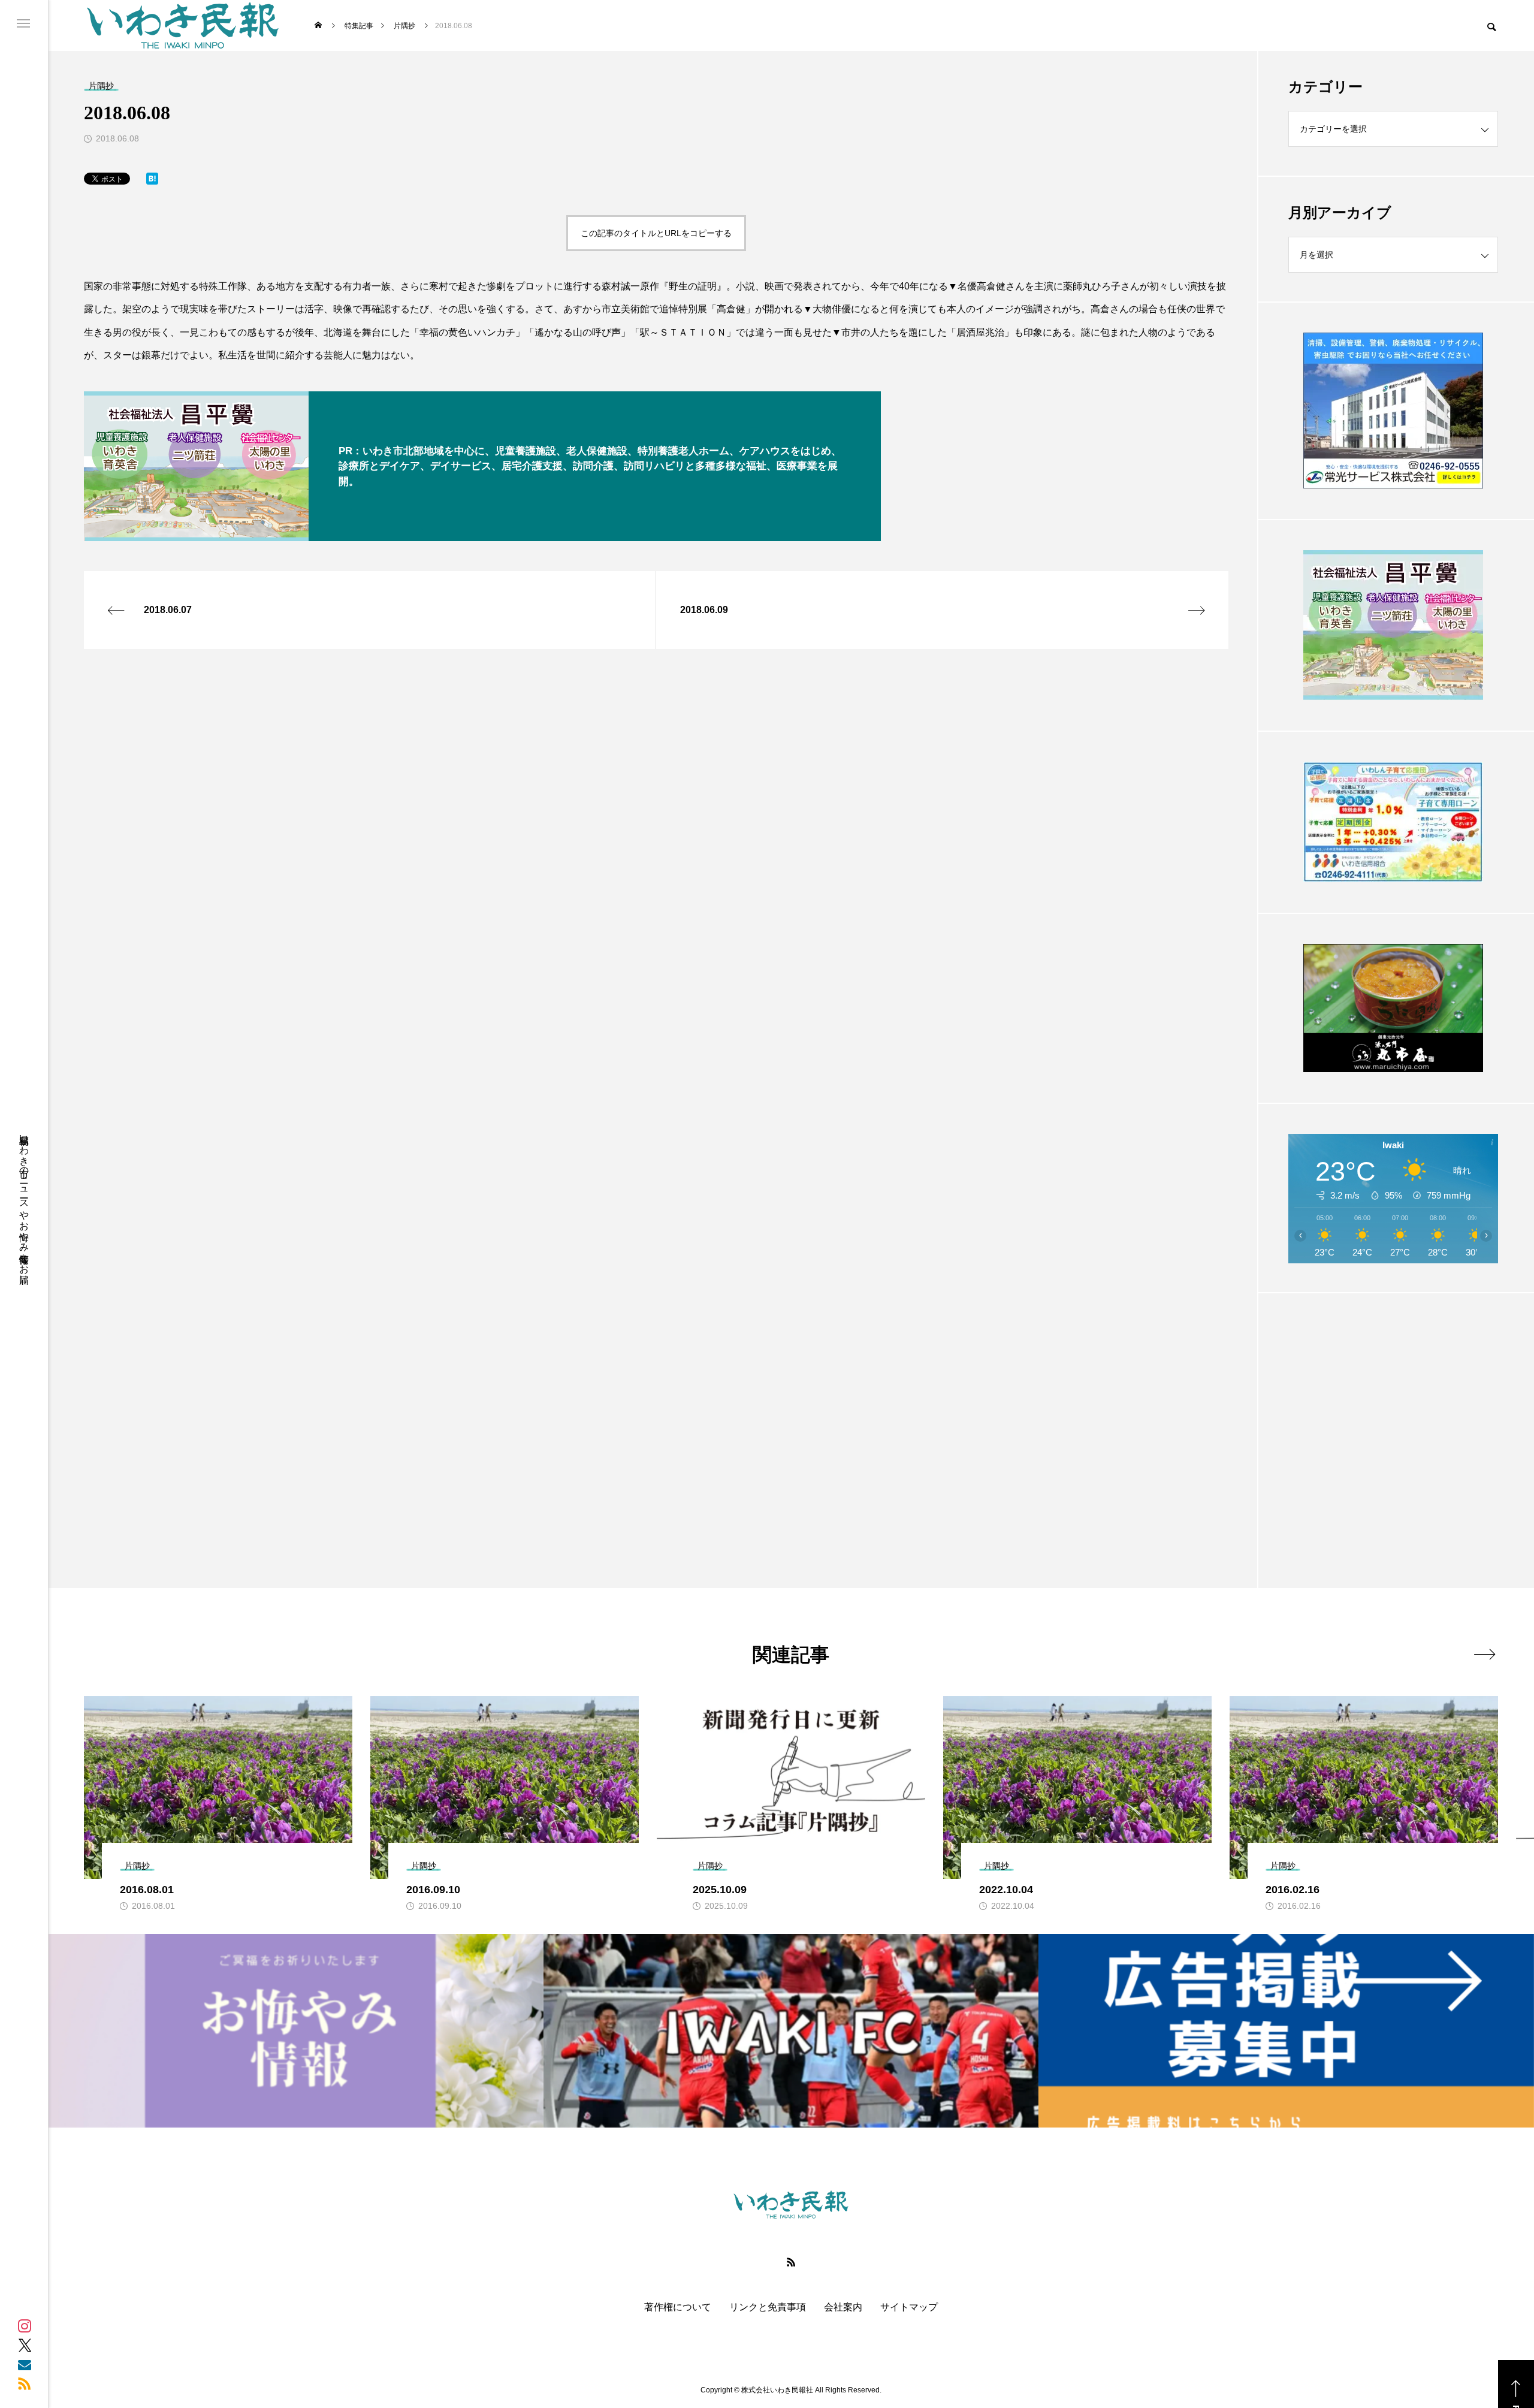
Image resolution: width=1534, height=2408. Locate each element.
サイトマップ (909, 2307)
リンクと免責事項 (768, 2307)
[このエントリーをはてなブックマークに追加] (152, 181)
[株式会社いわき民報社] (183, 25)
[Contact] (25, 2364)
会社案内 (843, 2307)
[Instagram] (25, 2326)
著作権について (678, 2307)
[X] (25, 2345)
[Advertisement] (1393, 1411)
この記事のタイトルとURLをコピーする (656, 233)
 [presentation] (1485, 1654)
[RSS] (25, 2383)
